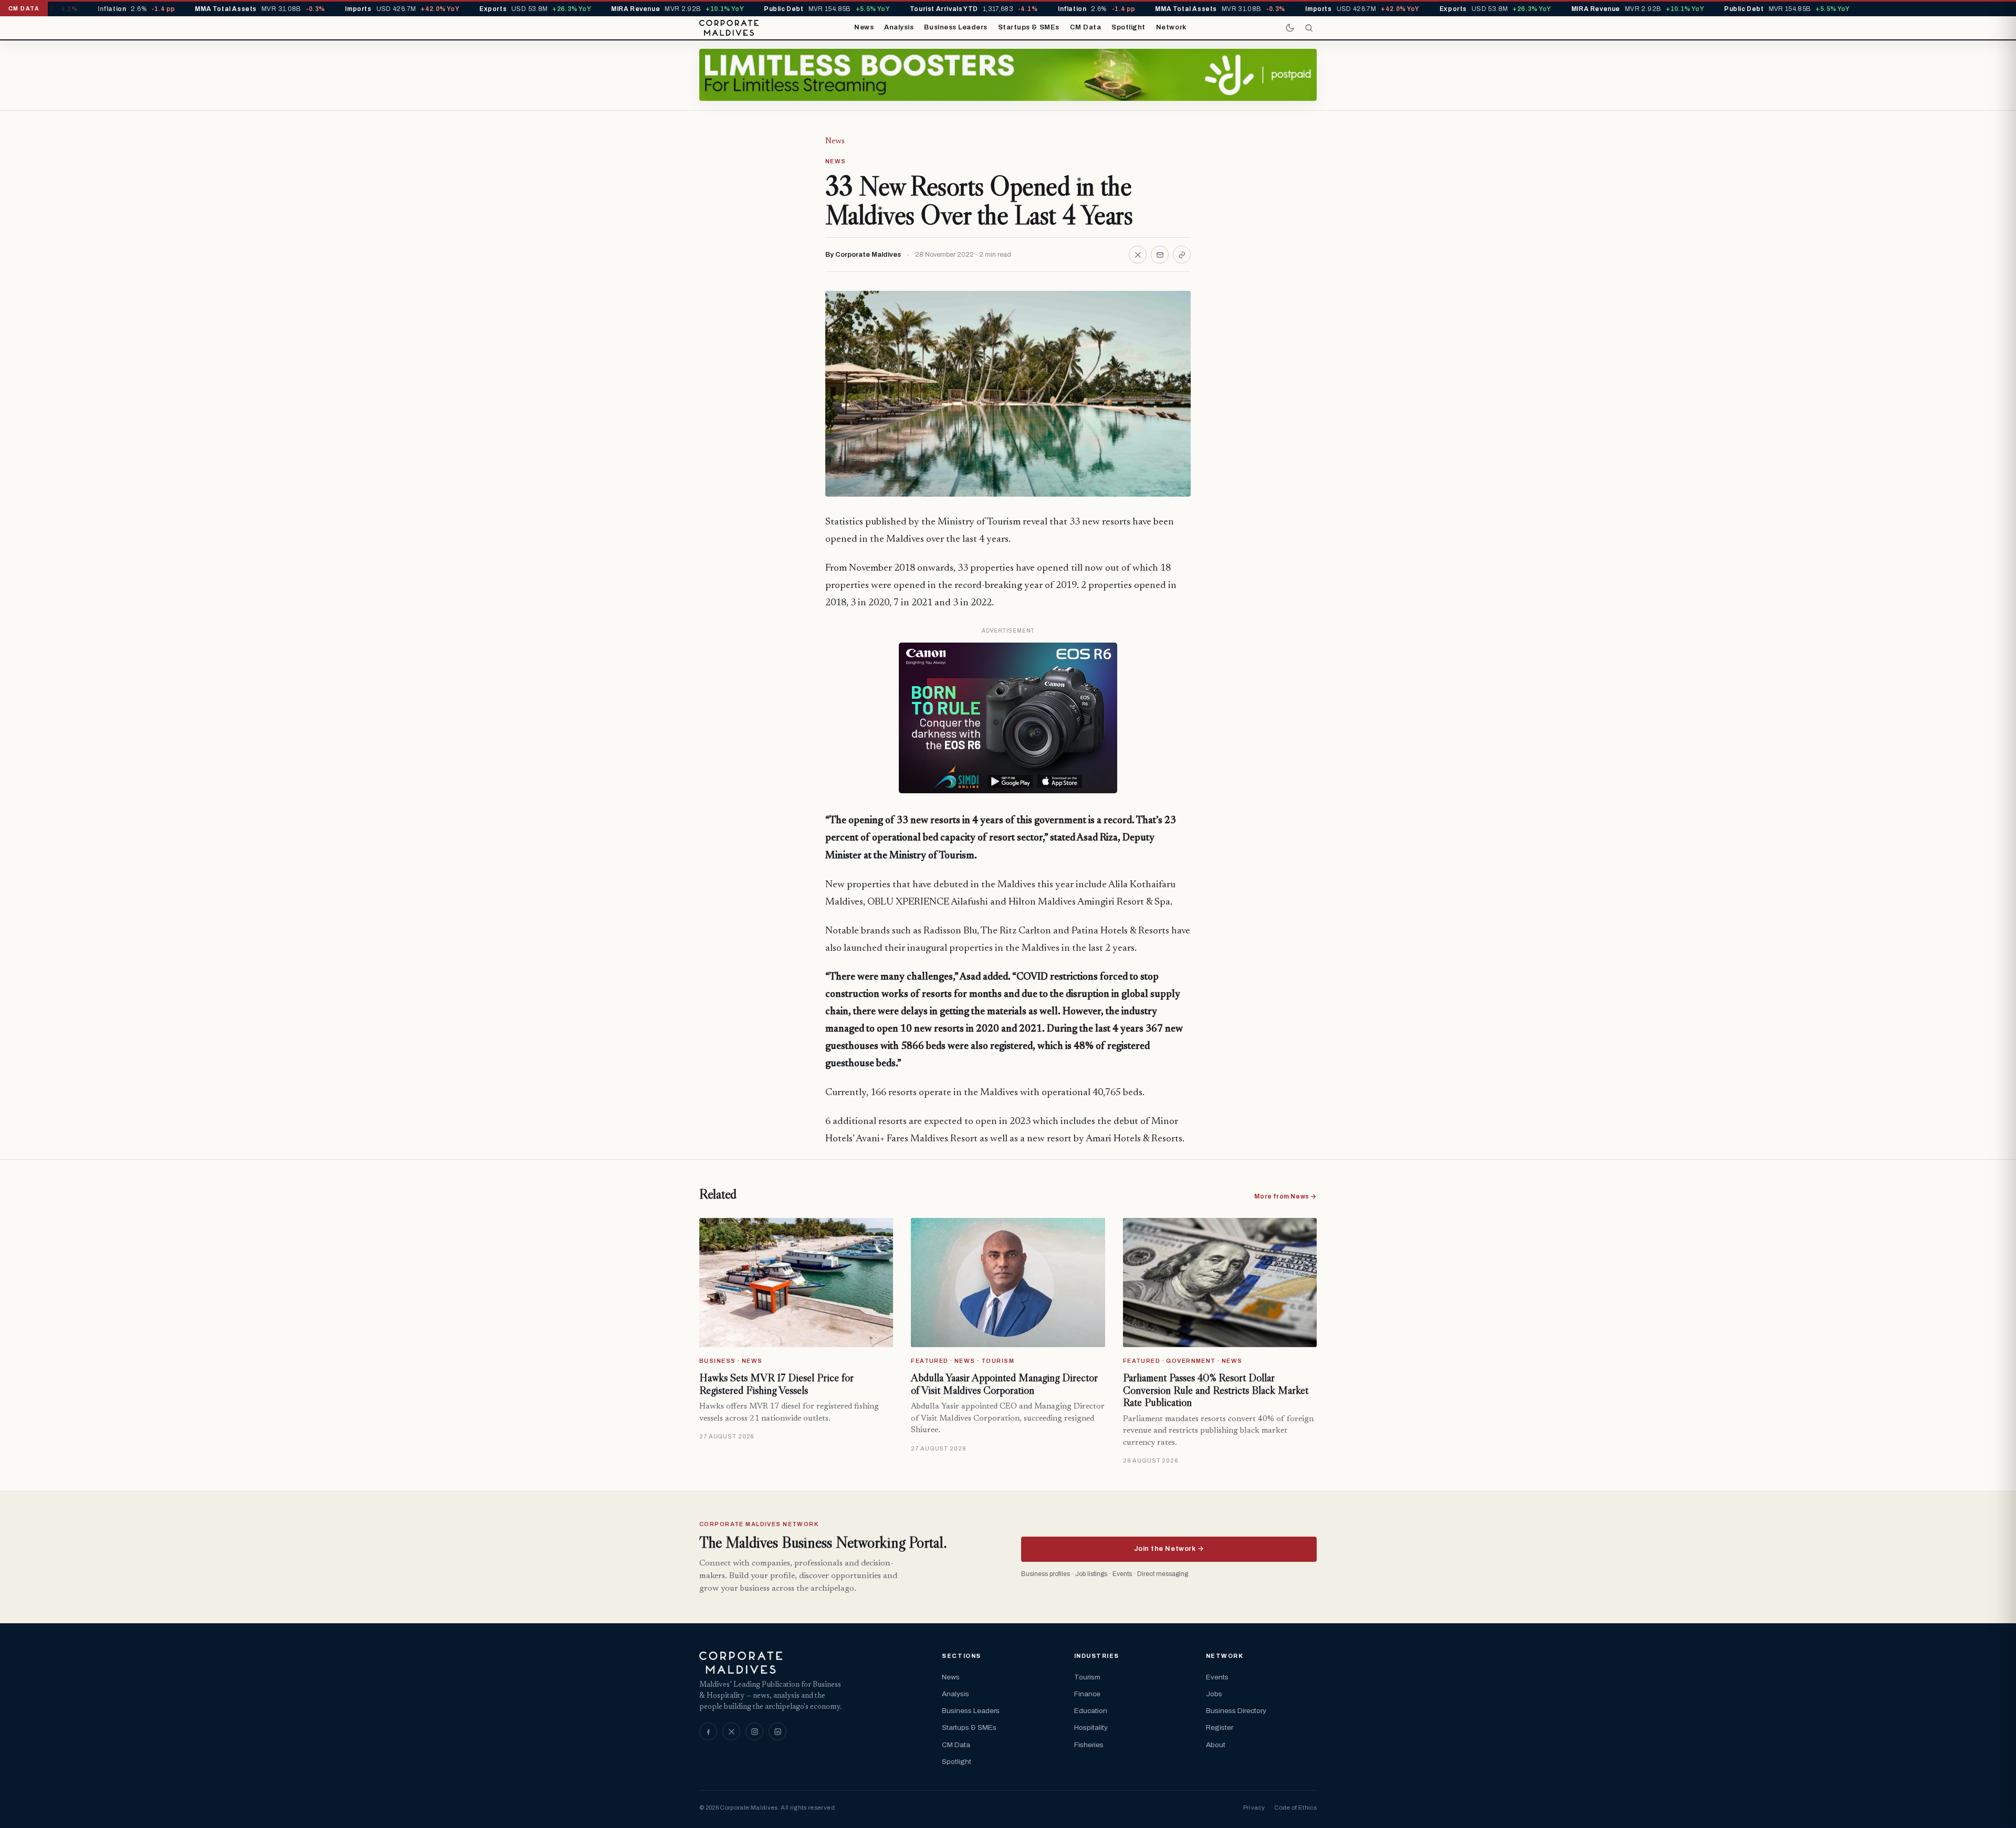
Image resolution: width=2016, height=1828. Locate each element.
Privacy (1254, 1808)
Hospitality (1091, 1727)
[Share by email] (1160, 255)
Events (1217, 1677)
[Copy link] (1182, 255)
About (1216, 1745)
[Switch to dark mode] (1290, 28)
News (864, 27)
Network (1171, 27)
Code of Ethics (1295, 1808)
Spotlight (1128, 27)
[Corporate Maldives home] (729, 28)
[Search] (1309, 28)
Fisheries (1089, 1745)
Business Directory (1236, 1711)
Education (1091, 1711)
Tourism (1087, 1677)
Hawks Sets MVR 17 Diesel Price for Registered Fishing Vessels (776, 1384)
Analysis (899, 27)
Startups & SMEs (1029, 27)
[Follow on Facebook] (708, 1731)
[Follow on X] (731, 1731)
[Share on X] (1138, 255)
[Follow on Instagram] (754, 1731)
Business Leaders (955, 27)
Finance (1087, 1694)
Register (1220, 1727)
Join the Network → (1169, 1549)
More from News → (1285, 1196)
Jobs (1214, 1694)
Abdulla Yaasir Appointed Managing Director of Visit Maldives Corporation (1004, 1384)
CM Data (1086, 27)
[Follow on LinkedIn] (778, 1731)
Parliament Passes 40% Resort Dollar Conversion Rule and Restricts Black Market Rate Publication (1216, 1390)
